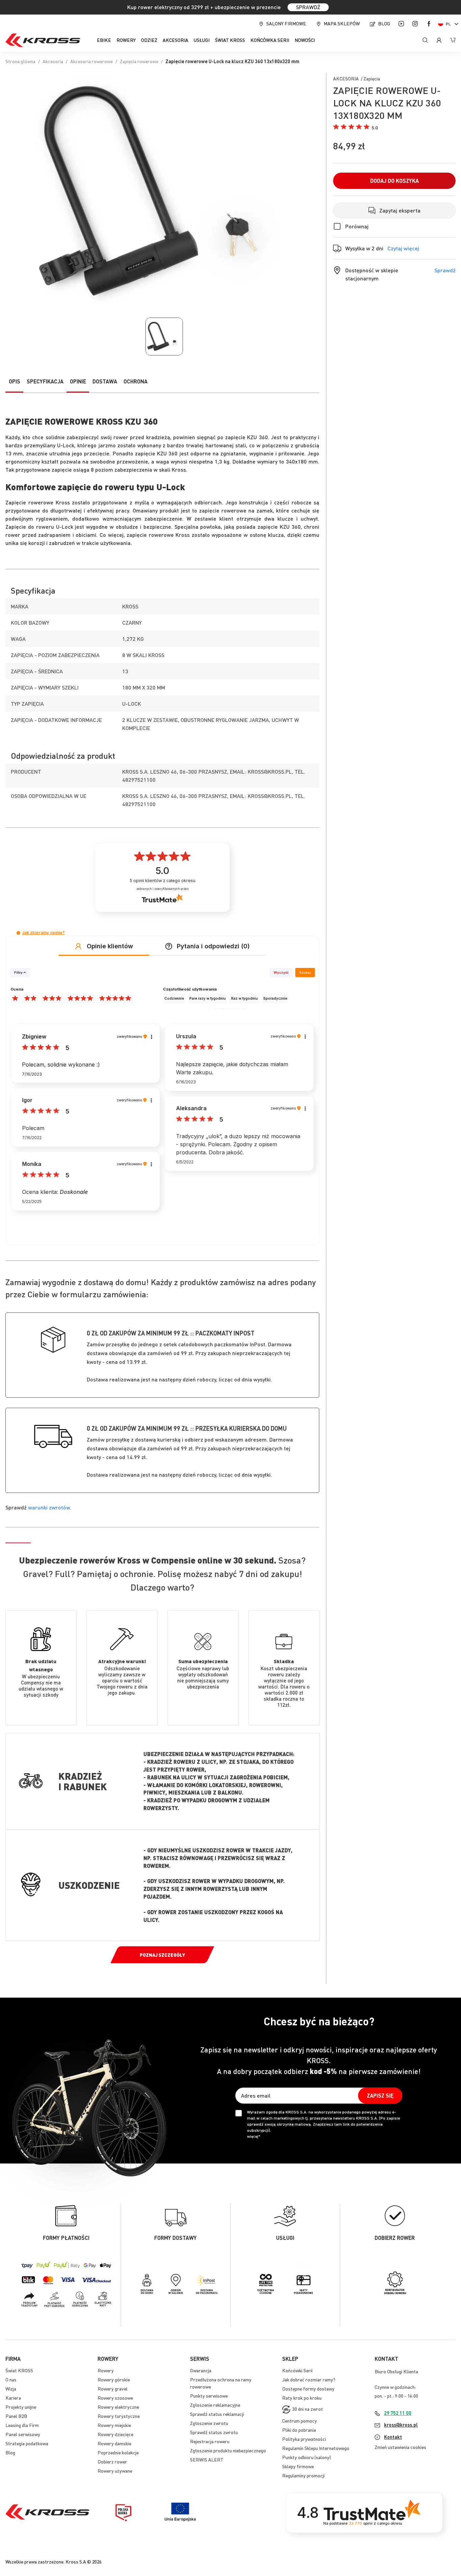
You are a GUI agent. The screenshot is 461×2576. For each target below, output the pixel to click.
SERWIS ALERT (207, 2459)
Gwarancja (201, 2370)
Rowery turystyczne (119, 2416)
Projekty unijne (21, 2407)
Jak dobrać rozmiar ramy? (309, 2379)
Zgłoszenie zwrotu (209, 2423)
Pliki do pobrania (299, 2430)
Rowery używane (115, 2471)
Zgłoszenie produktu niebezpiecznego (228, 2450)
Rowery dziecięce (115, 2434)
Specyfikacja (45, 381)
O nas (11, 2379)
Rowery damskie (114, 2443)
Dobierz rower (112, 2461)
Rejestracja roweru (210, 2441)
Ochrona (135, 381)
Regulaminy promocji (303, 2475)
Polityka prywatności (304, 2439)
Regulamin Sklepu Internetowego (316, 2448)
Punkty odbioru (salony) (306, 2457)
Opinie (78, 381)
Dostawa (105, 381)
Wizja (11, 2389)
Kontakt (393, 2437)
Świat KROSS (19, 2370)
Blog (384, 23)
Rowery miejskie (114, 2425)
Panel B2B (16, 2416)
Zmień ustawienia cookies (400, 2447)
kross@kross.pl (401, 2425)
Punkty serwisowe (209, 2396)
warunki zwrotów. (50, 1507)
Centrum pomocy (300, 2421)
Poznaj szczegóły (162, 1955)
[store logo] (43, 40)
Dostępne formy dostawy (308, 2389)
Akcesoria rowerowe (91, 61)
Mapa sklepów (342, 23)
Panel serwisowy (23, 2434)
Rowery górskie (114, 2379)
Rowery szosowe (115, 2398)
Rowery (106, 2370)
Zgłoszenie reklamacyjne (215, 2405)
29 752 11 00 (398, 2413)
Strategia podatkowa (27, 2443)
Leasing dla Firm (22, 2425)
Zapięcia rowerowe (139, 61)
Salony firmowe (286, 23)
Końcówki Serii (297, 2370)
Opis (15, 381)
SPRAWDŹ (308, 7)
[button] (450, 24)
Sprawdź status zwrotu (214, 2432)
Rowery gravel (113, 2389)
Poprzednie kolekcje (118, 2452)
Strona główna (20, 61)
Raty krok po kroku (302, 2398)
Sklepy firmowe (298, 2466)
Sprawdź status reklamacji (217, 2414)
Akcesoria (53, 61)
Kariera (13, 2398)
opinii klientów (162, 881)
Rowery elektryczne (118, 2407)
